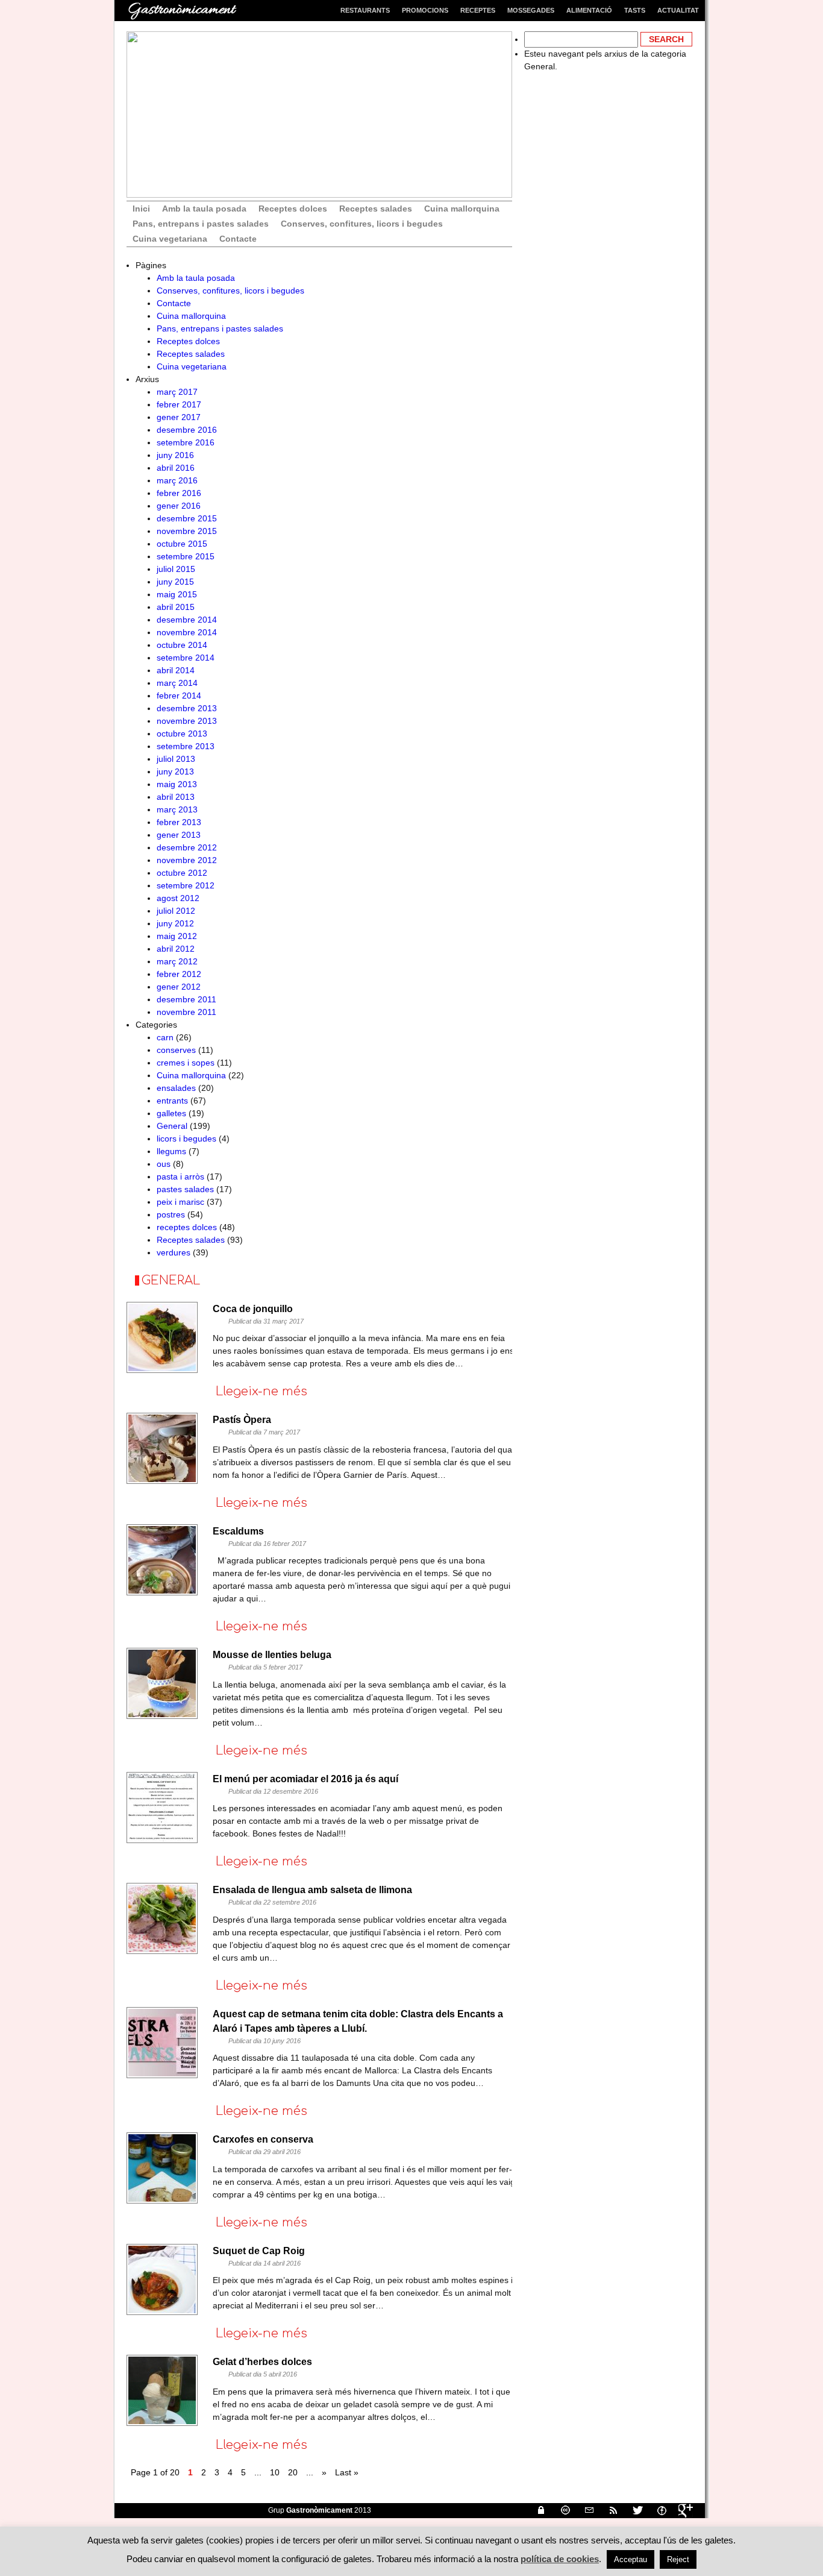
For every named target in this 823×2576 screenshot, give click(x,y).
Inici (141, 209)
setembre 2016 (186, 442)
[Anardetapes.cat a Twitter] (633, 2510)
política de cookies (560, 2559)
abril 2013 (176, 797)
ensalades (176, 1088)
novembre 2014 (187, 632)
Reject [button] (678, 2559)
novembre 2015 (187, 531)
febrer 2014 (179, 696)
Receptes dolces (293, 209)
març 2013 (177, 809)
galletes (171, 1113)
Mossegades (531, 10)
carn (165, 1037)
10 (275, 2472)
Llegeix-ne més (261, 1391)
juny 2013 (175, 771)
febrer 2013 (179, 822)
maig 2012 (177, 936)
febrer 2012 (179, 974)
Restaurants (365, 10)
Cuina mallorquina (462, 209)
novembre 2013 (187, 721)
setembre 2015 (186, 556)
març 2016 (177, 480)
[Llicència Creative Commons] (560, 2510)
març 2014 (177, 683)
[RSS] (609, 2510)
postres (171, 1214)
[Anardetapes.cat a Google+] (681, 2510)
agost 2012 (178, 898)
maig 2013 (177, 784)
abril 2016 (176, 468)
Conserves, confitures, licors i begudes (362, 224)
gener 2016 (179, 506)
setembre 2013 (186, 746)
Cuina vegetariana (170, 239)
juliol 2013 (176, 759)
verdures (174, 1252)
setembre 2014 (186, 658)
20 (293, 2472)
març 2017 (177, 392)
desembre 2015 (187, 518)
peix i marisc (180, 1202)
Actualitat (678, 10)
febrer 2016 (179, 493)
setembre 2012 (186, 885)
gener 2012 (179, 987)
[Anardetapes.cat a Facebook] (657, 2510)
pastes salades (185, 1189)
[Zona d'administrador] (536, 2510)
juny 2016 (175, 455)
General (172, 1126)
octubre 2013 (182, 734)
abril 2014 (176, 670)
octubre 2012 (182, 873)
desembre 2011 (186, 999)
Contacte (238, 239)
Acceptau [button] (631, 2559)
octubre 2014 (182, 645)
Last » (347, 2472)
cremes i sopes (186, 1063)
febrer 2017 (179, 404)
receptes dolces (187, 1227)
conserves (176, 1050)
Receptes (478, 10)
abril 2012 (176, 949)
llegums (171, 1151)
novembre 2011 (186, 1012)
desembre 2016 (187, 430)
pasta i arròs (180, 1176)
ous (164, 1164)
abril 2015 (176, 607)
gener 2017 (179, 417)
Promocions (425, 10)
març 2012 (177, 961)
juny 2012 (175, 923)
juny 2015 (175, 582)
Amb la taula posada (204, 209)
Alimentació (589, 10)
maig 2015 (177, 594)
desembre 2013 (187, 708)
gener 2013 (179, 835)
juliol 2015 (176, 569)
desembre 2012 (187, 847)
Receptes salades (376, 209)
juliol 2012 (176, 911)
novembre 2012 (187, 860)
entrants (172, 1101)
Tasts (635, 10)
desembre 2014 (187, 620)
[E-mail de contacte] (584, 2510)
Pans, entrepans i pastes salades (201, 224)
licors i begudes (186, 1139)
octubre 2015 (182, 544)
